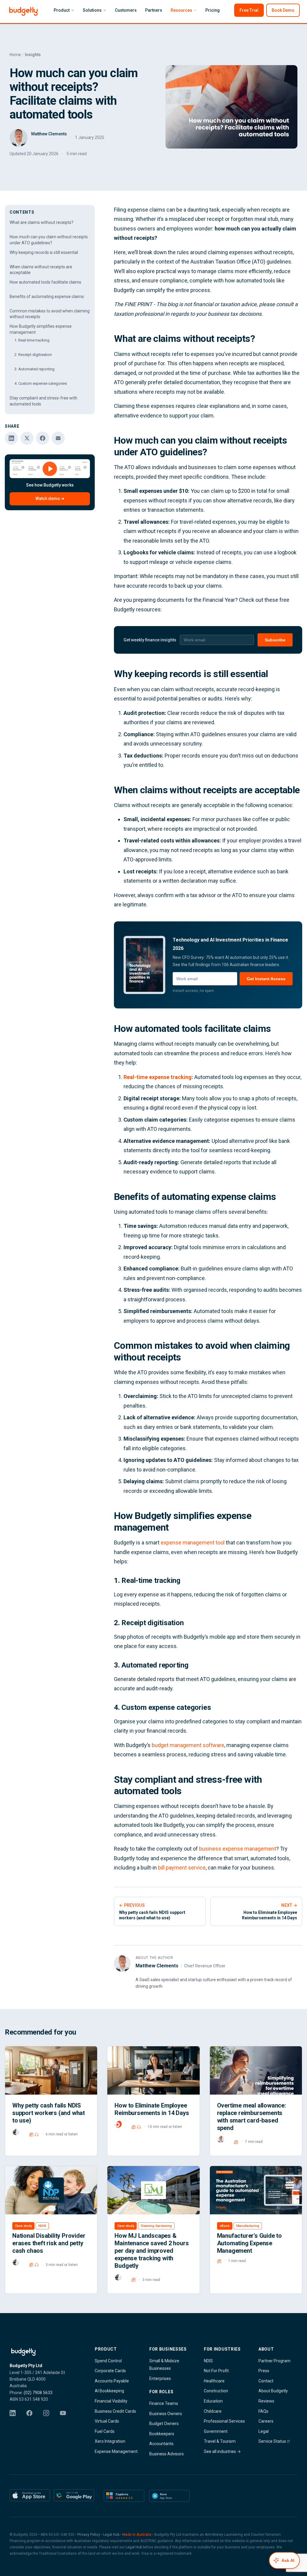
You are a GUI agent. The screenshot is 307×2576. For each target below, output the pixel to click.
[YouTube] (67, 2417)
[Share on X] (27, 438)
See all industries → (222, 2451)
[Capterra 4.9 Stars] (124, 2496)
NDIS (208, 2361)
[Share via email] (58, 438)
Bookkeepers (162, 2434)
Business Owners (166, 2414)
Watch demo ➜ (50, 499)
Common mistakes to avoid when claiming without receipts (50, 314)
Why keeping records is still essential (44, 252)
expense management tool (193, 1543)
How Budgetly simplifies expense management (41, 329)
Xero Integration (110, 2441)
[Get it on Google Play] (74, 2496)
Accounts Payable (112, 2381)
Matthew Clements (157, 1966)
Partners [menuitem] (154, 10)
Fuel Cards (105, 2431)
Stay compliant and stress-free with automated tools (43, 401)
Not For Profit (216, 2371)
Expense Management (116, 2451)
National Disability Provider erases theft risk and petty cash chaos (49, 2243)
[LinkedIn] (16, 2417)
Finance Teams (164, 2403)
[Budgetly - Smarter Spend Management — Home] (43, 2352)
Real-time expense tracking (158, 1077)
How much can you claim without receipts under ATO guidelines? (49, 240)
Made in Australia (137, 2535)
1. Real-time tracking (32, 340)
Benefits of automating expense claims (47, 297)
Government (216, 2431)
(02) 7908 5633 (38, 2393)
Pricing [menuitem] (213, 10)
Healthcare (214, 2381)
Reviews (266, 2401)
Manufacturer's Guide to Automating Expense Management (249, 2243)
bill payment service (182, 1868)
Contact (266, 2381)
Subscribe (275, 640)
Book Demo (283, 10)
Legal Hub (111, 2535)
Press (264, 2371)
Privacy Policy (89, 2535)
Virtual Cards (107, 2421)
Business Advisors (167, 2454)
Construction (216, 2391)
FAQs (263, 2411)
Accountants (161, 2444)
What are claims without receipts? (42, 222)
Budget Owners (164, 2424)
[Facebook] (33, 2417)
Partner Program (274, 2361)
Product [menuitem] (62, 10)
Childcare (213, 2411)
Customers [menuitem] (126, 10)
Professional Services (224, 2421)
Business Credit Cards (115, 2411)
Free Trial (249, 10)
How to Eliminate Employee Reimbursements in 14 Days (152, 2109)
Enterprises (160, 2379)
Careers (266, 2421)
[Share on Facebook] (43, 438)
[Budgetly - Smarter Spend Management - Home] (23, 11)
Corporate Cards (110, 2371)
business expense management (238, 1849)
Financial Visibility (111, 2401)
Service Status (273, 2441)
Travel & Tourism (220, 2441)
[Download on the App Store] (30, 2496)
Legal (264, 2431)
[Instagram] (50, 2417)
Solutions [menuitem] (92, 10)
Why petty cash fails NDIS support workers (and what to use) (49, 2113)
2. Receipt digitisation (33, 355)
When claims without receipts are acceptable (41, 270)
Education (213, 2401)
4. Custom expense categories (41, 383)
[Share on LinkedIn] (11, 438)
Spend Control (108, 2361)
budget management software (188, 1745)
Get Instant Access (266, 979)
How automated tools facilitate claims (45, 282)
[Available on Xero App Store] (169, 2496)
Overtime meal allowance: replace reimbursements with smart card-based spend (252, 2117)
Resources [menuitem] (181, 10)
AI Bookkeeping (109, 2391)
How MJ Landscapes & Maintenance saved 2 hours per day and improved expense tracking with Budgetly (152, 2251)
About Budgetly (273, 2391)
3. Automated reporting (34, 369)
